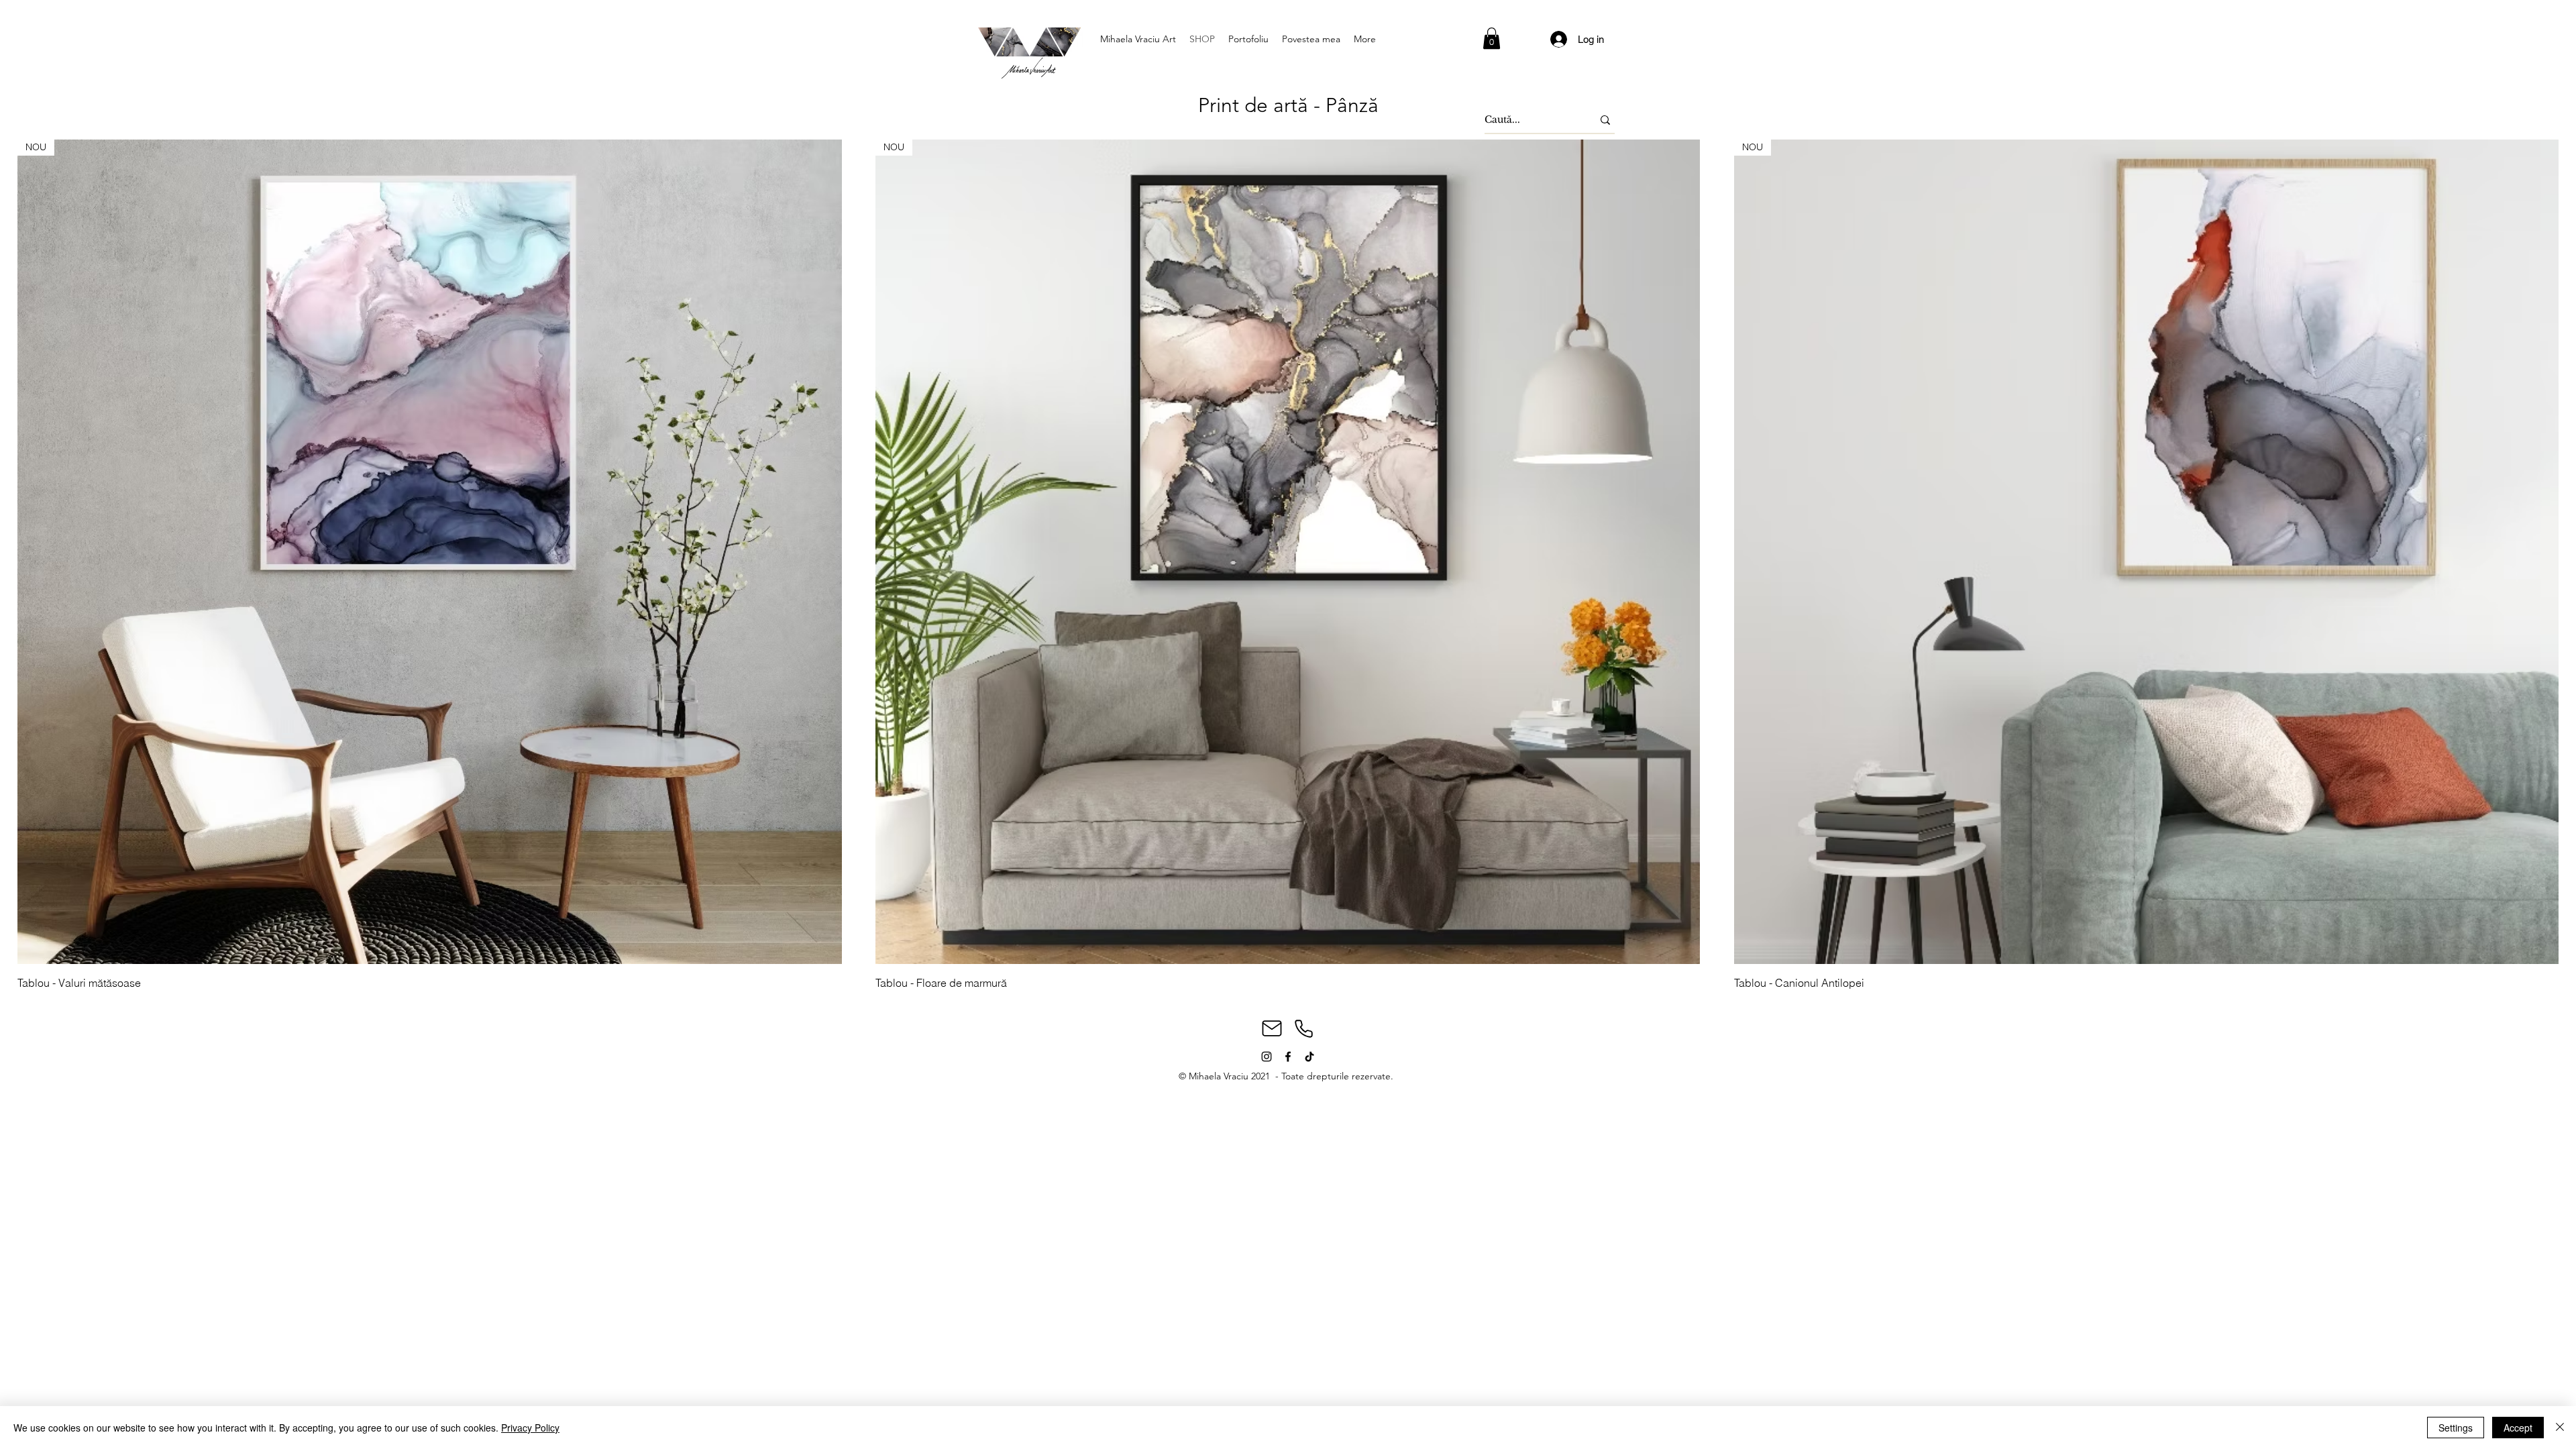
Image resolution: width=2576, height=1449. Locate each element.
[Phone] (1303, 1028)
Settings (2456, 1428)
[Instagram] (1267, 1057)
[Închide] (2560, 1428)
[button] (1492, 38)
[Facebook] (1288, 1057)
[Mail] (1272, 1028)
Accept (2518, 1428)
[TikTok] (1309, 1057)
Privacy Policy (530, 1428)
